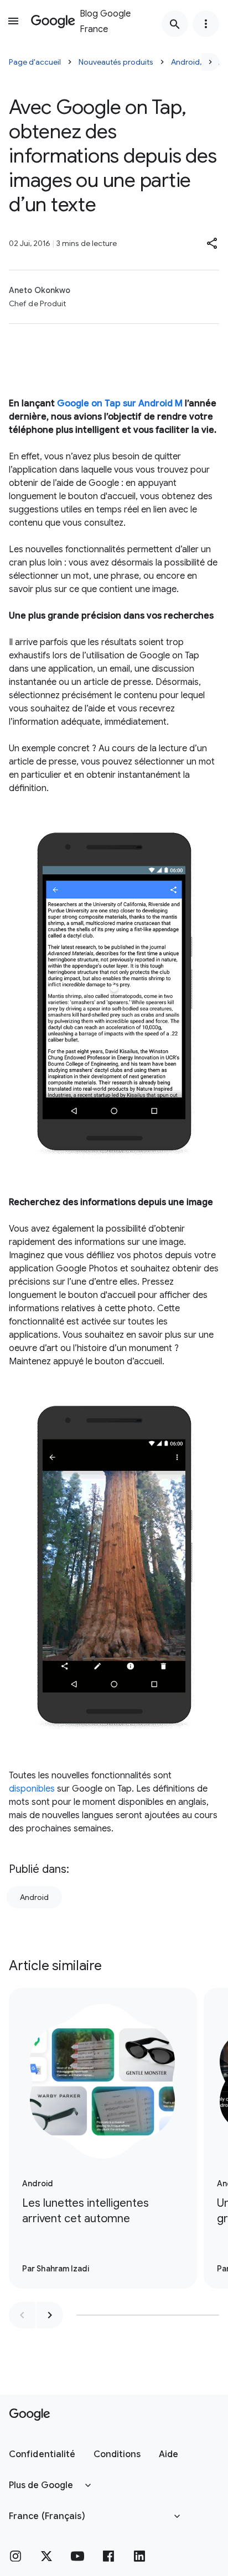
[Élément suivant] (50, 2315)
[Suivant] (210, 62)
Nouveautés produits (116, 62)
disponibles (32, 1789)
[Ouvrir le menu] (13, 21)
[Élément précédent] (22, 2315)
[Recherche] (175, 24)
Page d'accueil (35, 62)
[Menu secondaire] (206, 24)
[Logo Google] (30, 2415)
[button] (213, 243)
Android (34, 1897)
